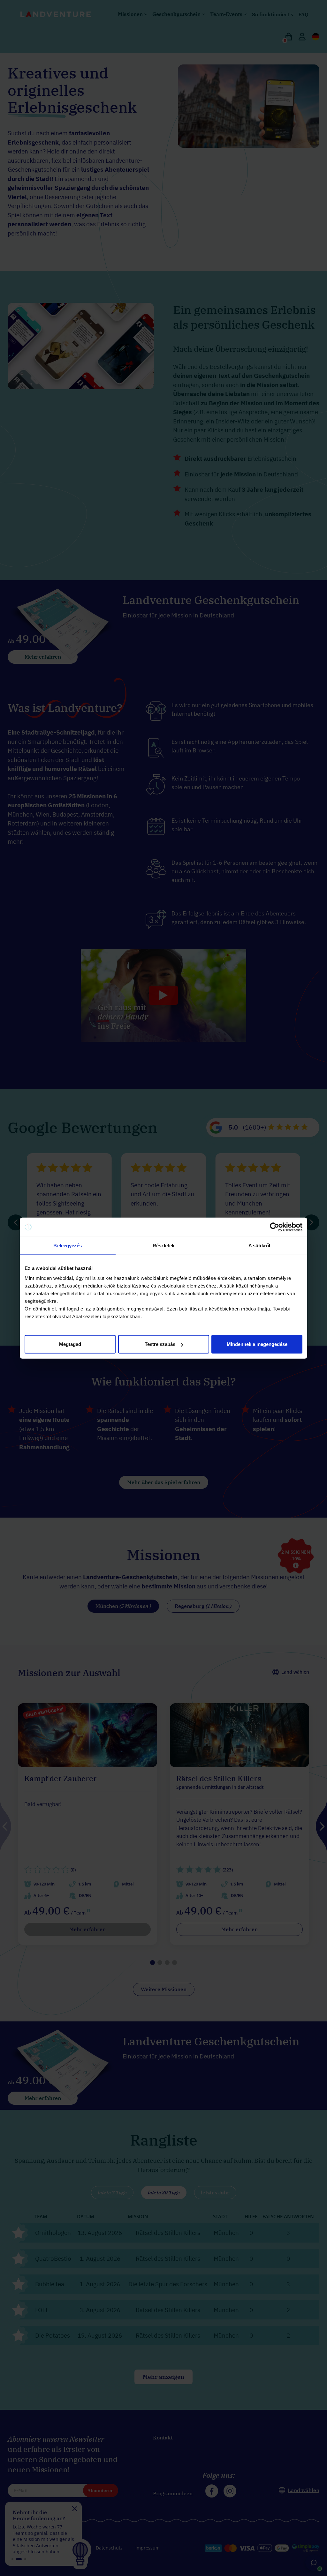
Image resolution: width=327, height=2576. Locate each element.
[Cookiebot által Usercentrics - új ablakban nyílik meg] (274, 1227)
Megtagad (70, 1344)
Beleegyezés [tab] (68, 1245)
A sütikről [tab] (259, 1245)
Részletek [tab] (164, 1245)
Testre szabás (160, 1344)
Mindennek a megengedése (257, 1344)
